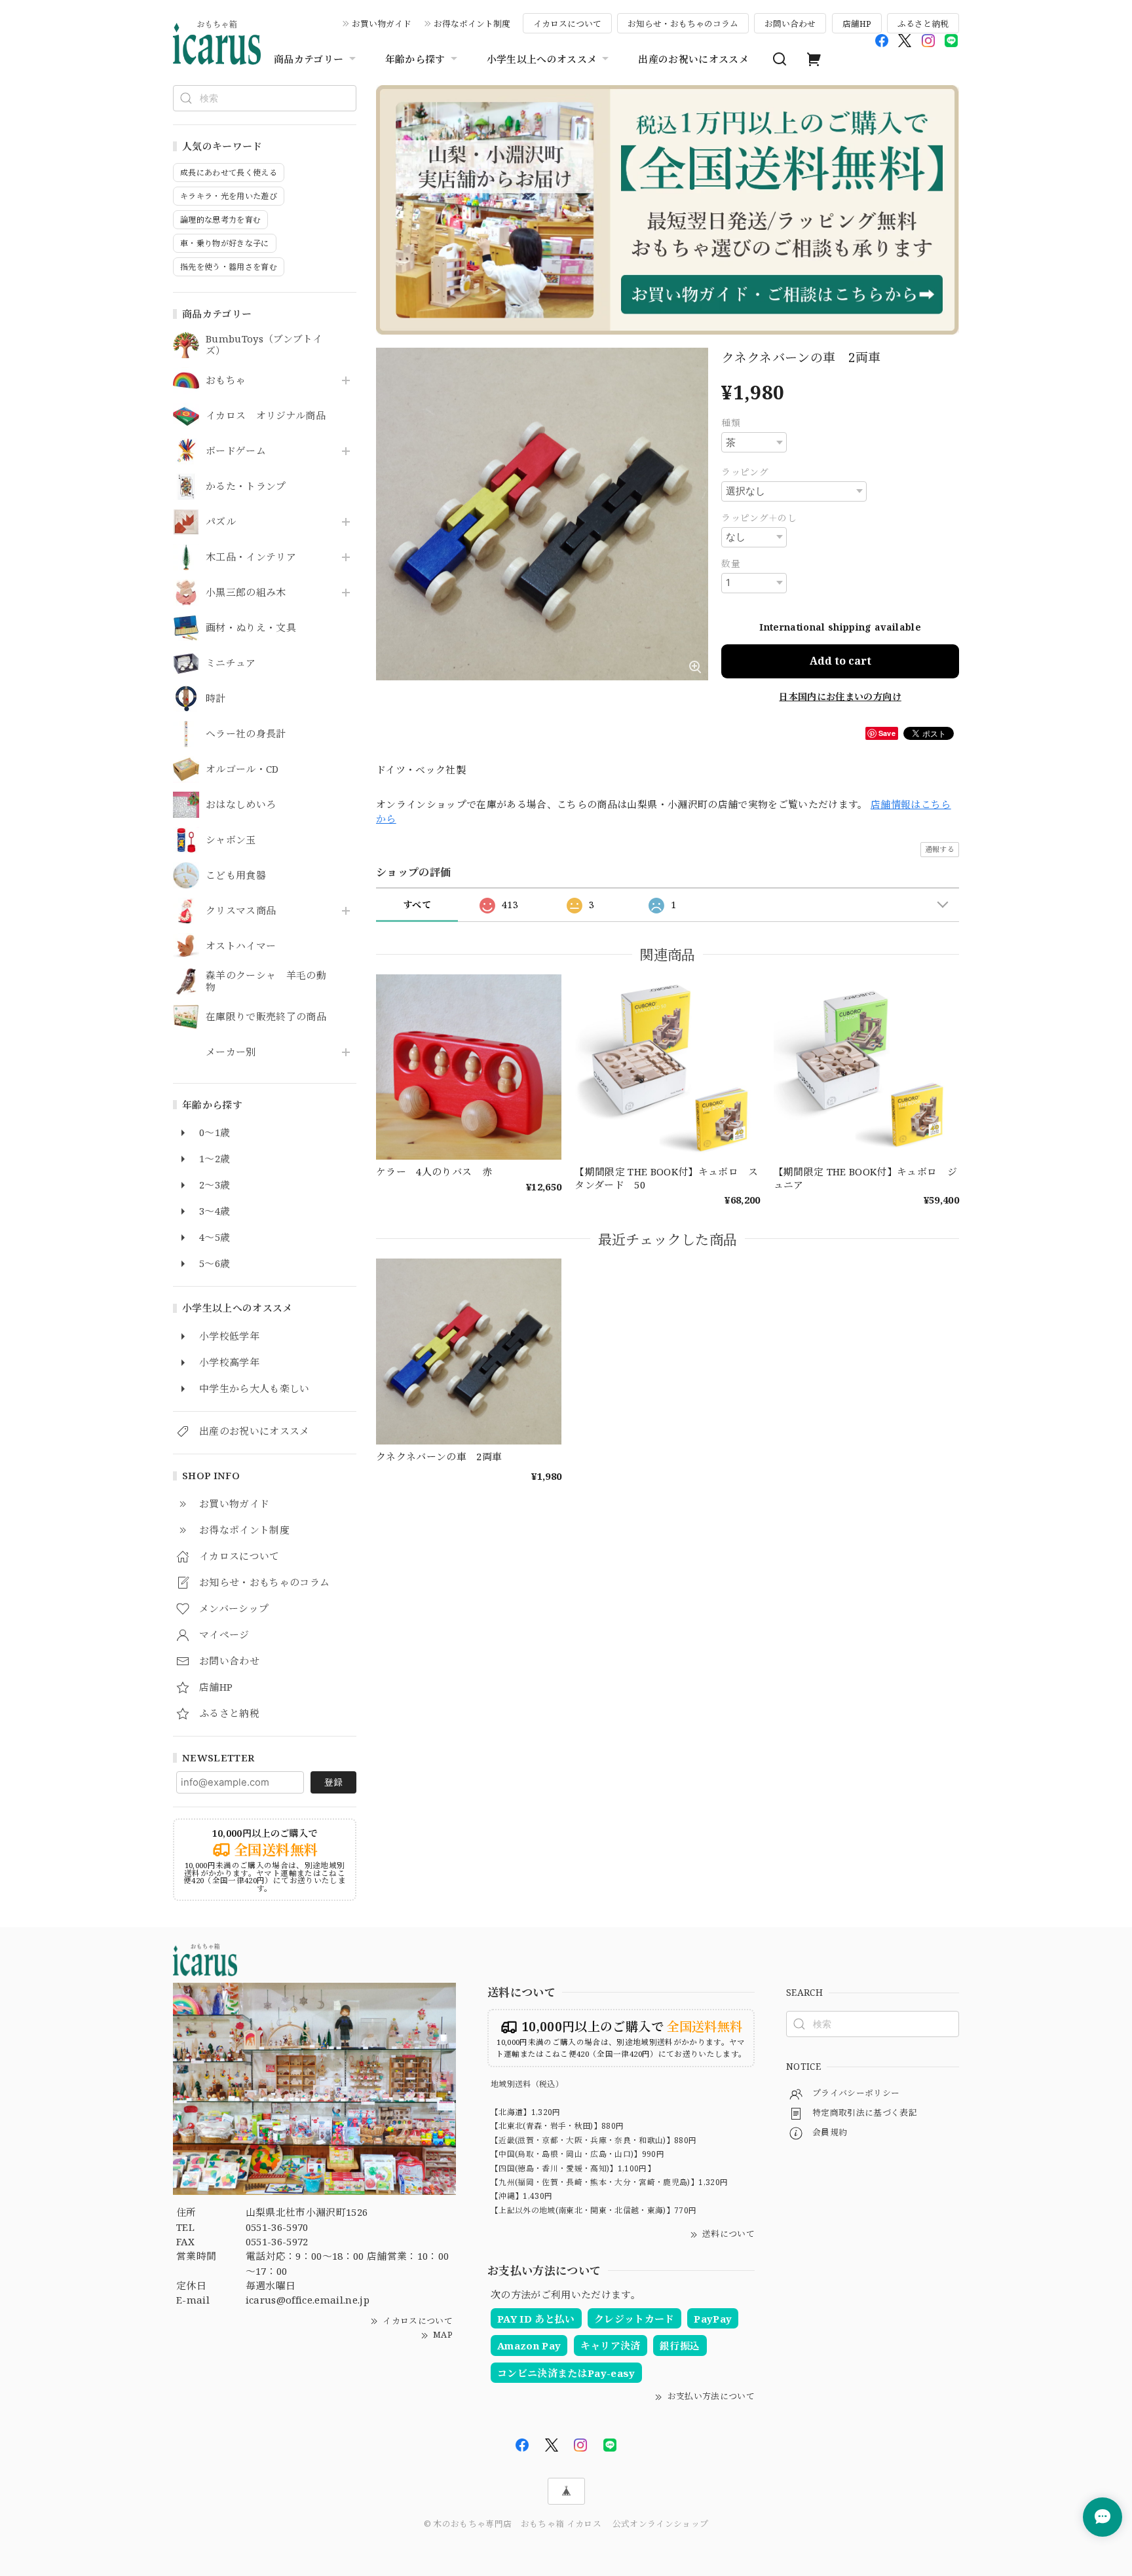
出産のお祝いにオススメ (693, 59)
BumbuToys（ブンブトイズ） (264, 345)
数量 (731, 563)
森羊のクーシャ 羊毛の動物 (266, 982)
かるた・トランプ (246, 487)
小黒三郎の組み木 (246, 593)
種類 (731, 423)
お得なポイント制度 (472, 24)
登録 (333, 1782)
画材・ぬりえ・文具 (251, 628)
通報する (940, 849)
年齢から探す (415, 59)
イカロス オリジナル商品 (266, 416)
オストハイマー (241, 946)
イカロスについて (567, 24)
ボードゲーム (236, 451)
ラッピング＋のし (759, 518)
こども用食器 (236, 875)
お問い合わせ (790, 24)
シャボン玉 (231, 840)
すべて (417, 905)
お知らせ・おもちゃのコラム (683, 24)
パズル (221, 522)
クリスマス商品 (241, 911)
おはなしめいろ (241, 805)
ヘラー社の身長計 (246, 734)
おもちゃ (226, 380)
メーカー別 (231, 1052)
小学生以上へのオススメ (542, 59)
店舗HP (857, 24)
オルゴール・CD (242, 769)
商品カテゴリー (309, 59)
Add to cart (840, 661)
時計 (216, 699)
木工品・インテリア (251, 557)
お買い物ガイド (382, 24)
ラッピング (745, 472)
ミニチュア (231, 663)
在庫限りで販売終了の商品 (266, 1017)
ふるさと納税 (923, 24)
